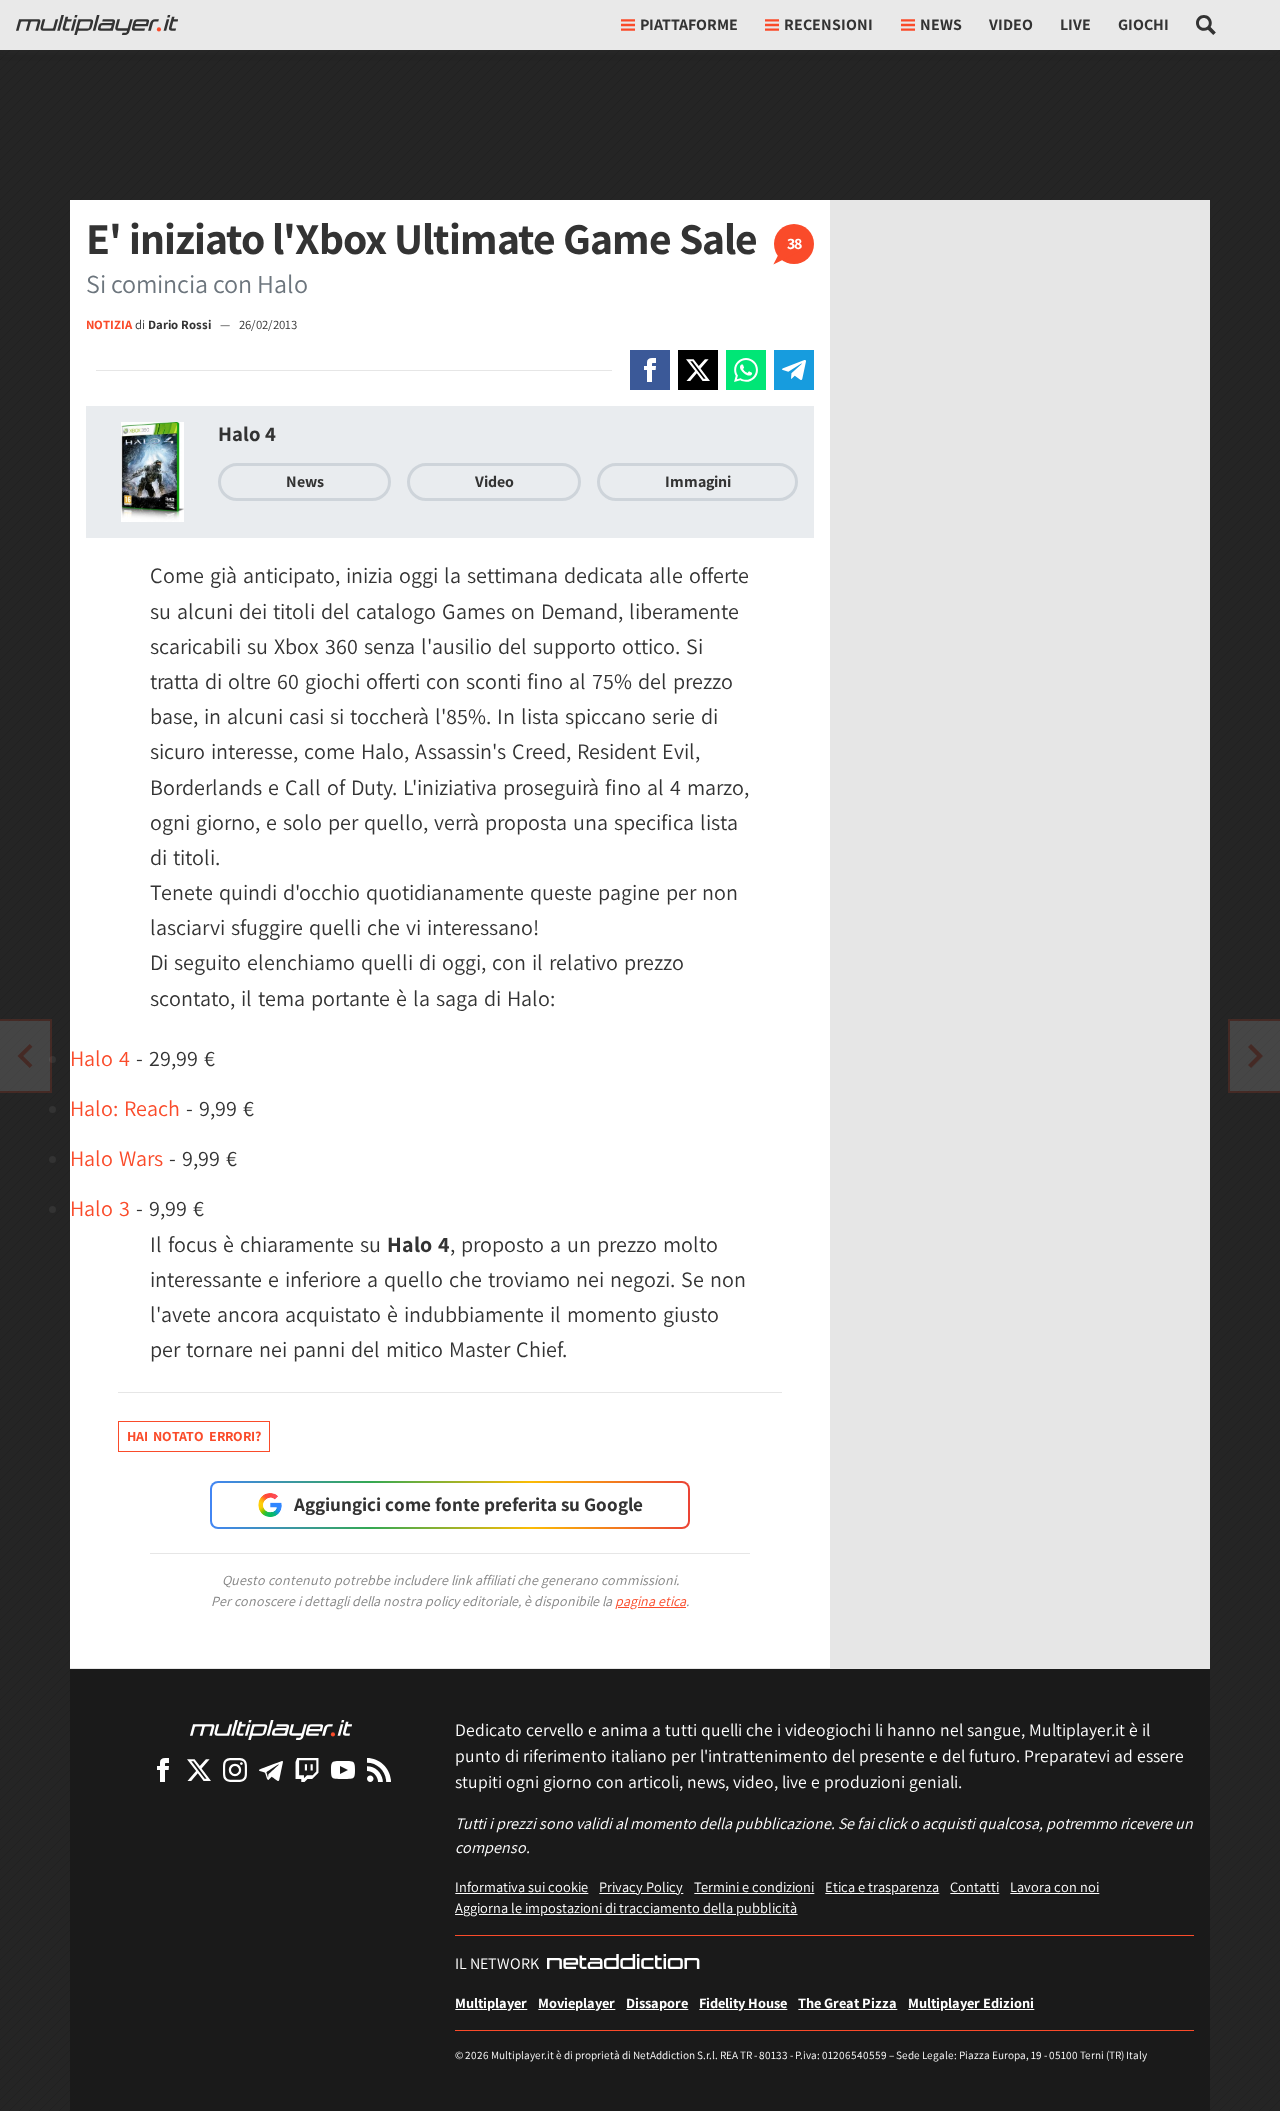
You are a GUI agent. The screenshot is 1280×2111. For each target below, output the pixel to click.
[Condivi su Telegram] (794, 370)
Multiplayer (491, 2002)
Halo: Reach (125, 1108)
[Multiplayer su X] (199, 1769)
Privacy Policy (641, 1886)
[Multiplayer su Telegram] (271, 1769)
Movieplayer (576, 2002)
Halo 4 (247, 433)
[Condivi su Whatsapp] (746, 370)
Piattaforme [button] (689, 24)
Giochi (1143, 24)
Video (1011, 24)
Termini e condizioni (754, 1886)
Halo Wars (116, 1158)
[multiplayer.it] (271, 1728)
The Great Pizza (847, 2002)
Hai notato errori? (194, 1436)
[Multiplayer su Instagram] (235, 1769)
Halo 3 (100, 1208)
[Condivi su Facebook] (650, 370)
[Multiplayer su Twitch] (307, 1769)
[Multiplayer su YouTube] (343, 1769)
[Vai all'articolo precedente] (1255, 1056)
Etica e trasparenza (882, 1886)
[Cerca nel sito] (1206, 25)
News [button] (941, 24)
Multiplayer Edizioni (971, 2002)
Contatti (974, 1886)
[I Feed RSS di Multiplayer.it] (379, 1769)
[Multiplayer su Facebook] (163, 1769)
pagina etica (650, 1601)
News (305, 481)
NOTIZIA (109, 324)
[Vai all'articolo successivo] (25, 1056)
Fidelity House (743, 2002)
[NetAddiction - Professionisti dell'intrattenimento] (623, 1964)
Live (1075, 24)
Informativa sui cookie (521, 1886)
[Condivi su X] (698, 370)
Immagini (698, 481)
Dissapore (657, 2002)
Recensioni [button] (828, 24)
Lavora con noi (1054, 1886)
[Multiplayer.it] (97, 25)
